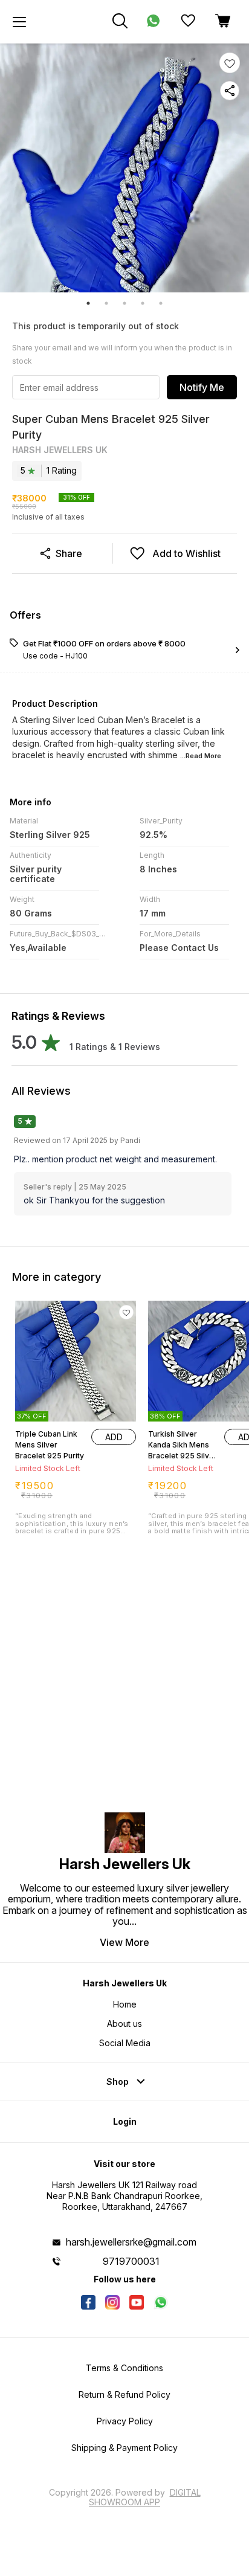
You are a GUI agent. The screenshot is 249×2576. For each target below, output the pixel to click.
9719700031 (131, 2261)
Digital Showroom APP (145, 2497)
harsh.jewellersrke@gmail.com (131, 2242)
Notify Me (202, 387)
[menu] (19, 22)
